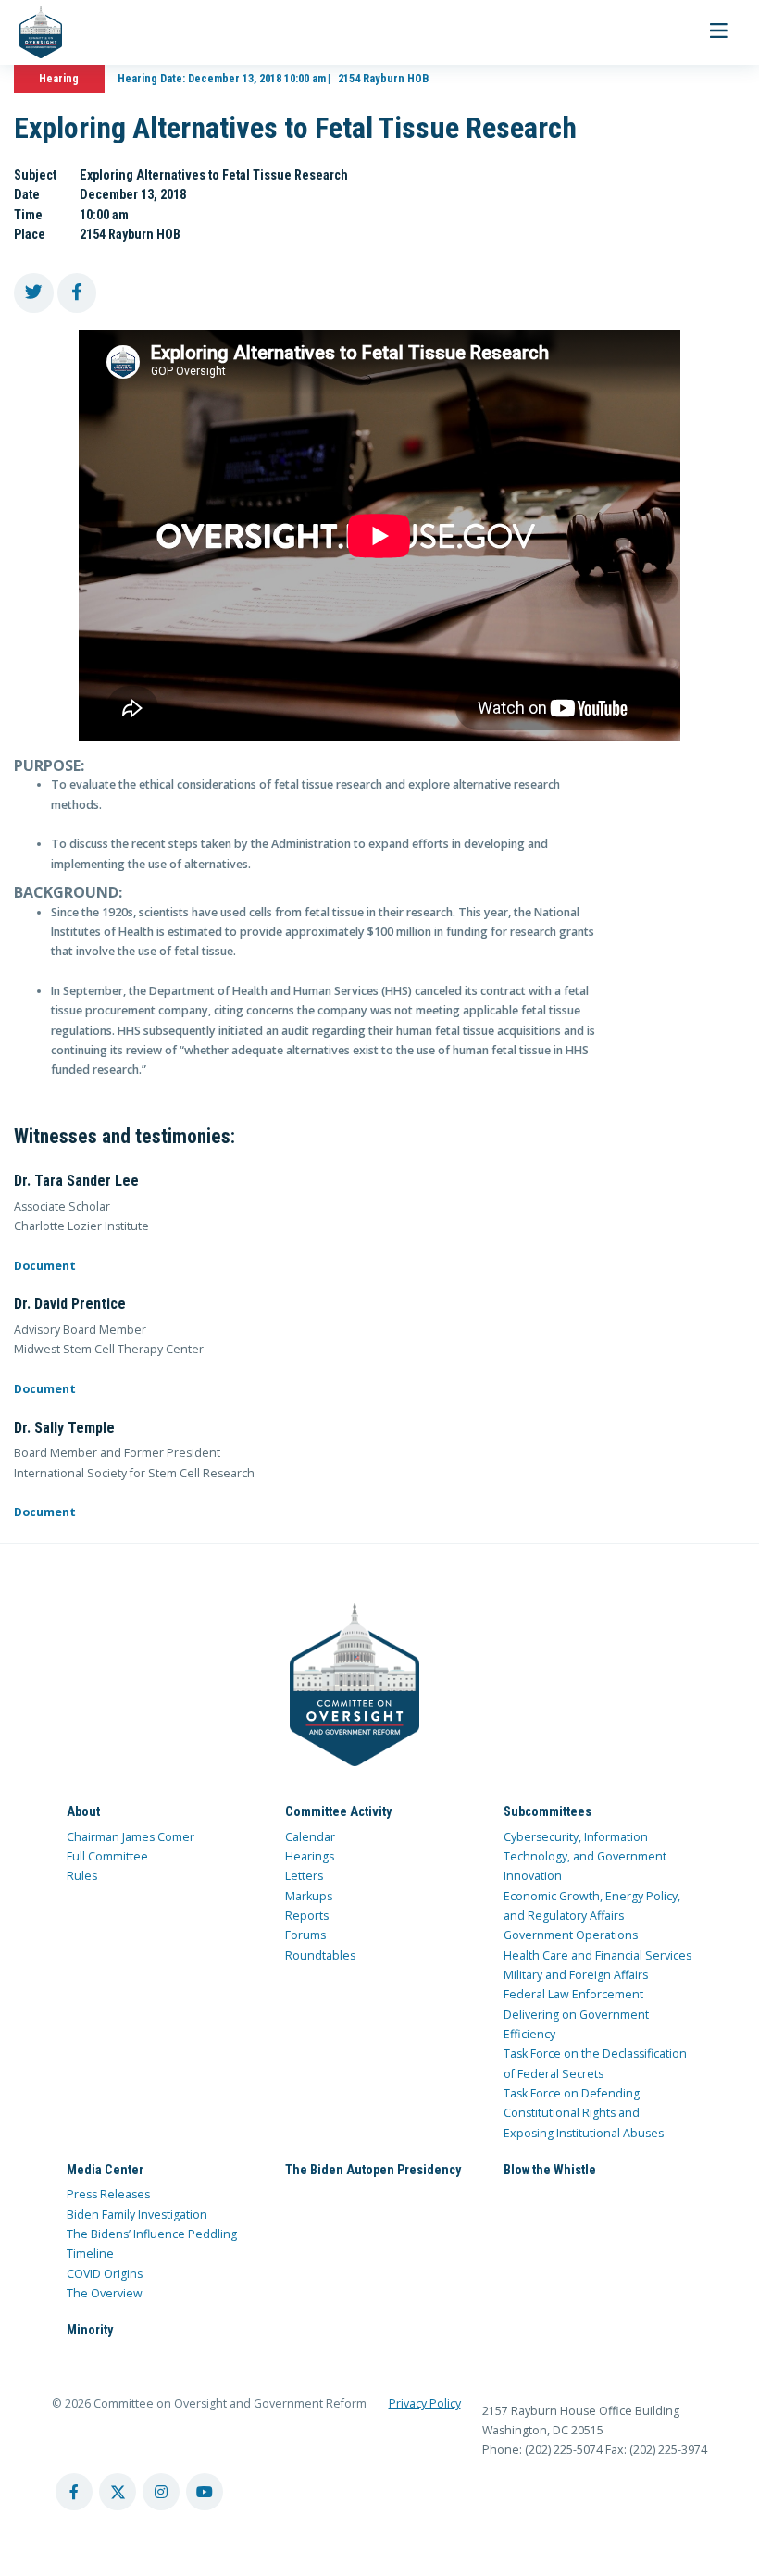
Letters (304, 1876)
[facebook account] (74, 2492)
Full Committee (107, 1856)
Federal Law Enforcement (573, 1994)
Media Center (105, 2170)
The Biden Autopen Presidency (373, 2170)
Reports (307, 1916)
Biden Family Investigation (137, 2215)
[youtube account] (205, 2492)
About (83, 1811)
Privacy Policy (425, 2403)
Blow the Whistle (550, 2170)
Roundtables (320, 1955)
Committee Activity (338, 1811)
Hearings (310, 1856)
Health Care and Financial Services (597, 1955)
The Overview (105, 2293)
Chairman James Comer (131, 1837)
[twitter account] (118, 2492)
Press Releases (108, 2194)
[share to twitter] (34, 293)
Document (45, 1266)
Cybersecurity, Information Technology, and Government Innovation (585, 1857)
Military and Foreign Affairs (576, 1975)
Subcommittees (547, 1811)
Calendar (310, 1837)
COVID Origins (105, 2274)
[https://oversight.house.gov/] (31, 32)
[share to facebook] (77, 293)
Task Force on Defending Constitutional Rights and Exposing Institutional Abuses (584, 2113)
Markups (309, 1896)
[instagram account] (161, 2492)
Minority (90, 2330)
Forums (305, 1935)
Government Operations (571, 1935)
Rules (82, 1876)
